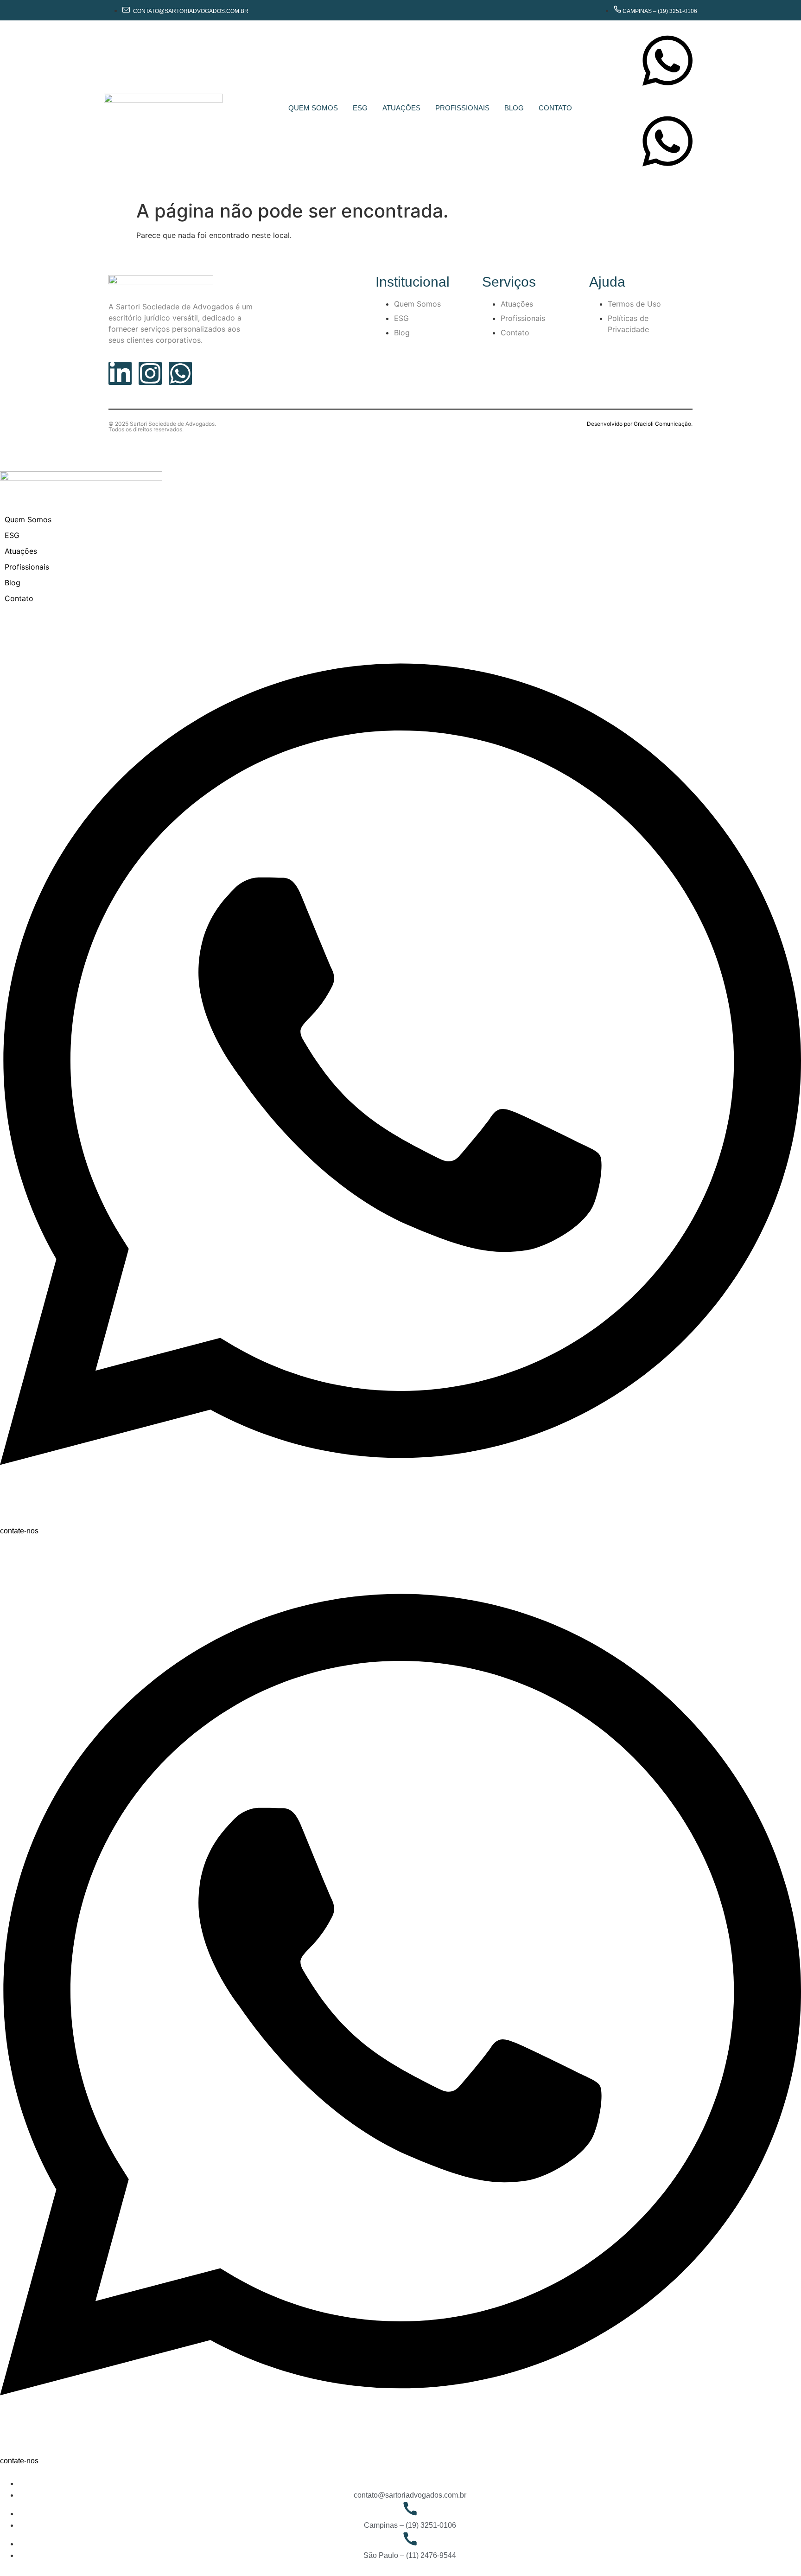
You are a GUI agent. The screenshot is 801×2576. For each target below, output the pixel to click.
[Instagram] (150, 373)
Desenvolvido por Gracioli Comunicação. (640, 424)
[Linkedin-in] (120, 373)
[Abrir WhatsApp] (778, 2553)
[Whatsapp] (180, 373)
